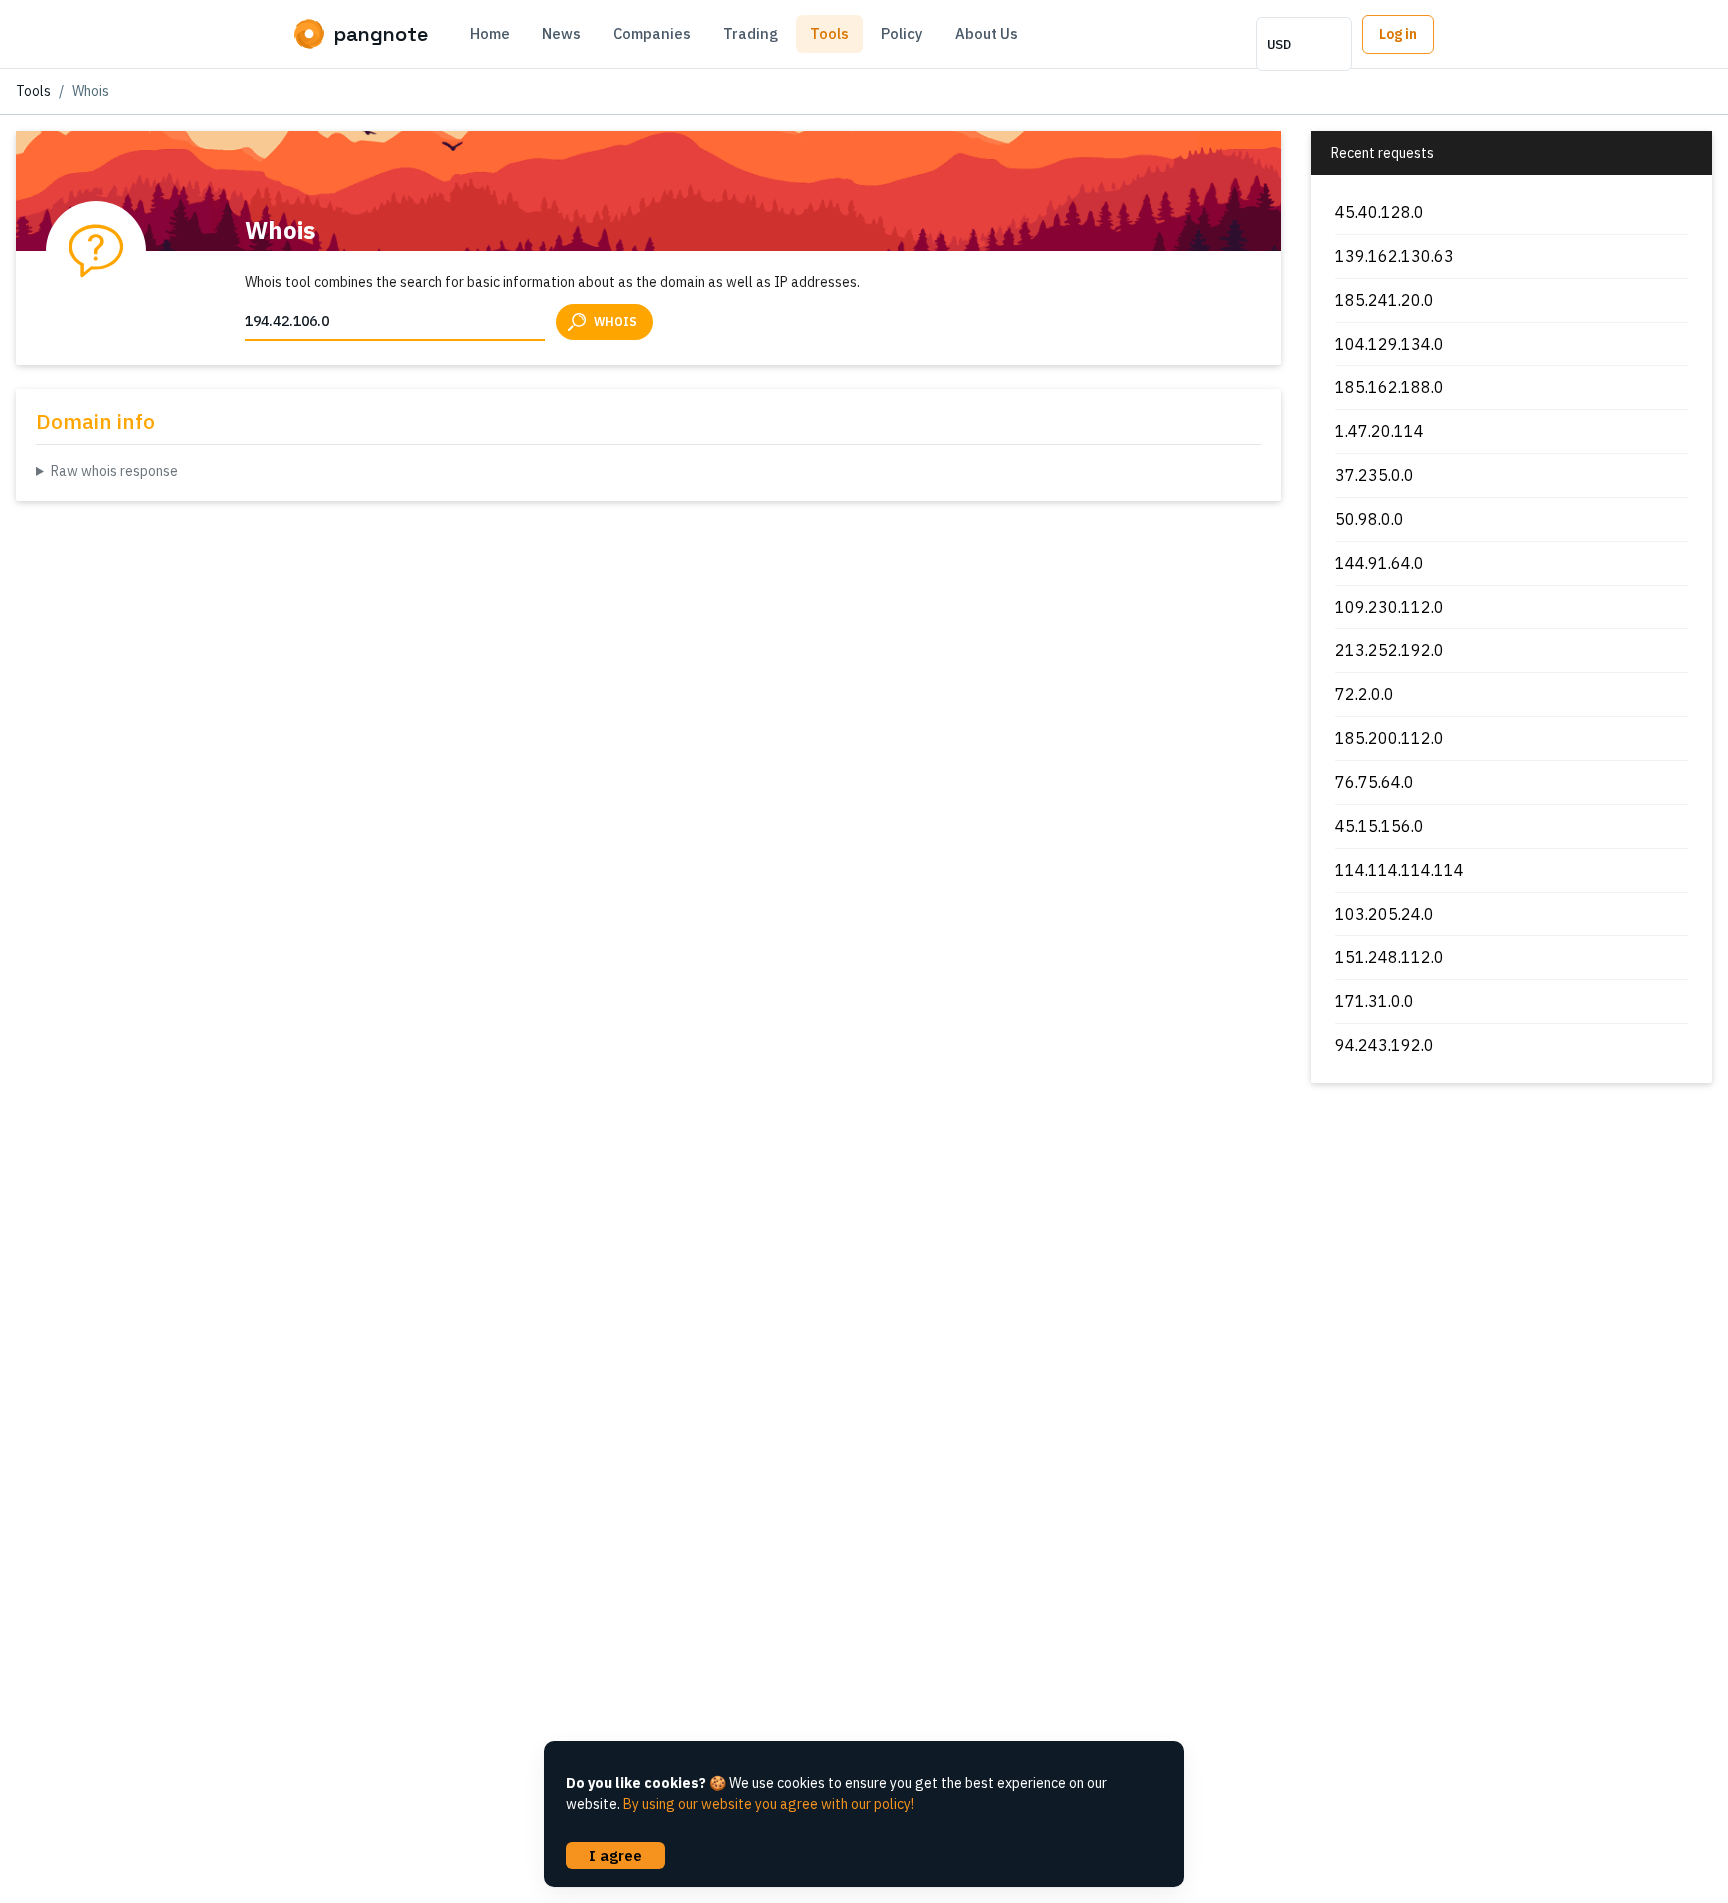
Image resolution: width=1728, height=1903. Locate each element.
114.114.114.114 (1399, 870)
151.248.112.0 (1389, 957)
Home (490, 33)
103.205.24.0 (1384, 914)
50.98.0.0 (1369, 519)
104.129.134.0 (1389, 344)
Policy (902, 33)
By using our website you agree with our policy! (768, 1804)
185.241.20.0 (1384, 300)
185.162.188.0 (1389, 387)
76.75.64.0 (1374, 782)
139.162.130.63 (1394, 256)
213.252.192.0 (1389, 650)
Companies (652, 33)
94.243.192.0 (1384, 1045)
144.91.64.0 (1379, 563)
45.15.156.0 (1379, 826)
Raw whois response (114, 471)
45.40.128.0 (1379, 212)
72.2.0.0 (1364, 694)
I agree (615, 1855)
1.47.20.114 (1379, 431)
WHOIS (615, 321)
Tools (829, 33)
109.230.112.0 (1389, 607)
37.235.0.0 (1374, 475)
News (561, 33)
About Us (986, 33)
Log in (1398, 34)
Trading (750, 33)
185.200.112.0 (1389, 738)
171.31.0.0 (1374, 1001)
